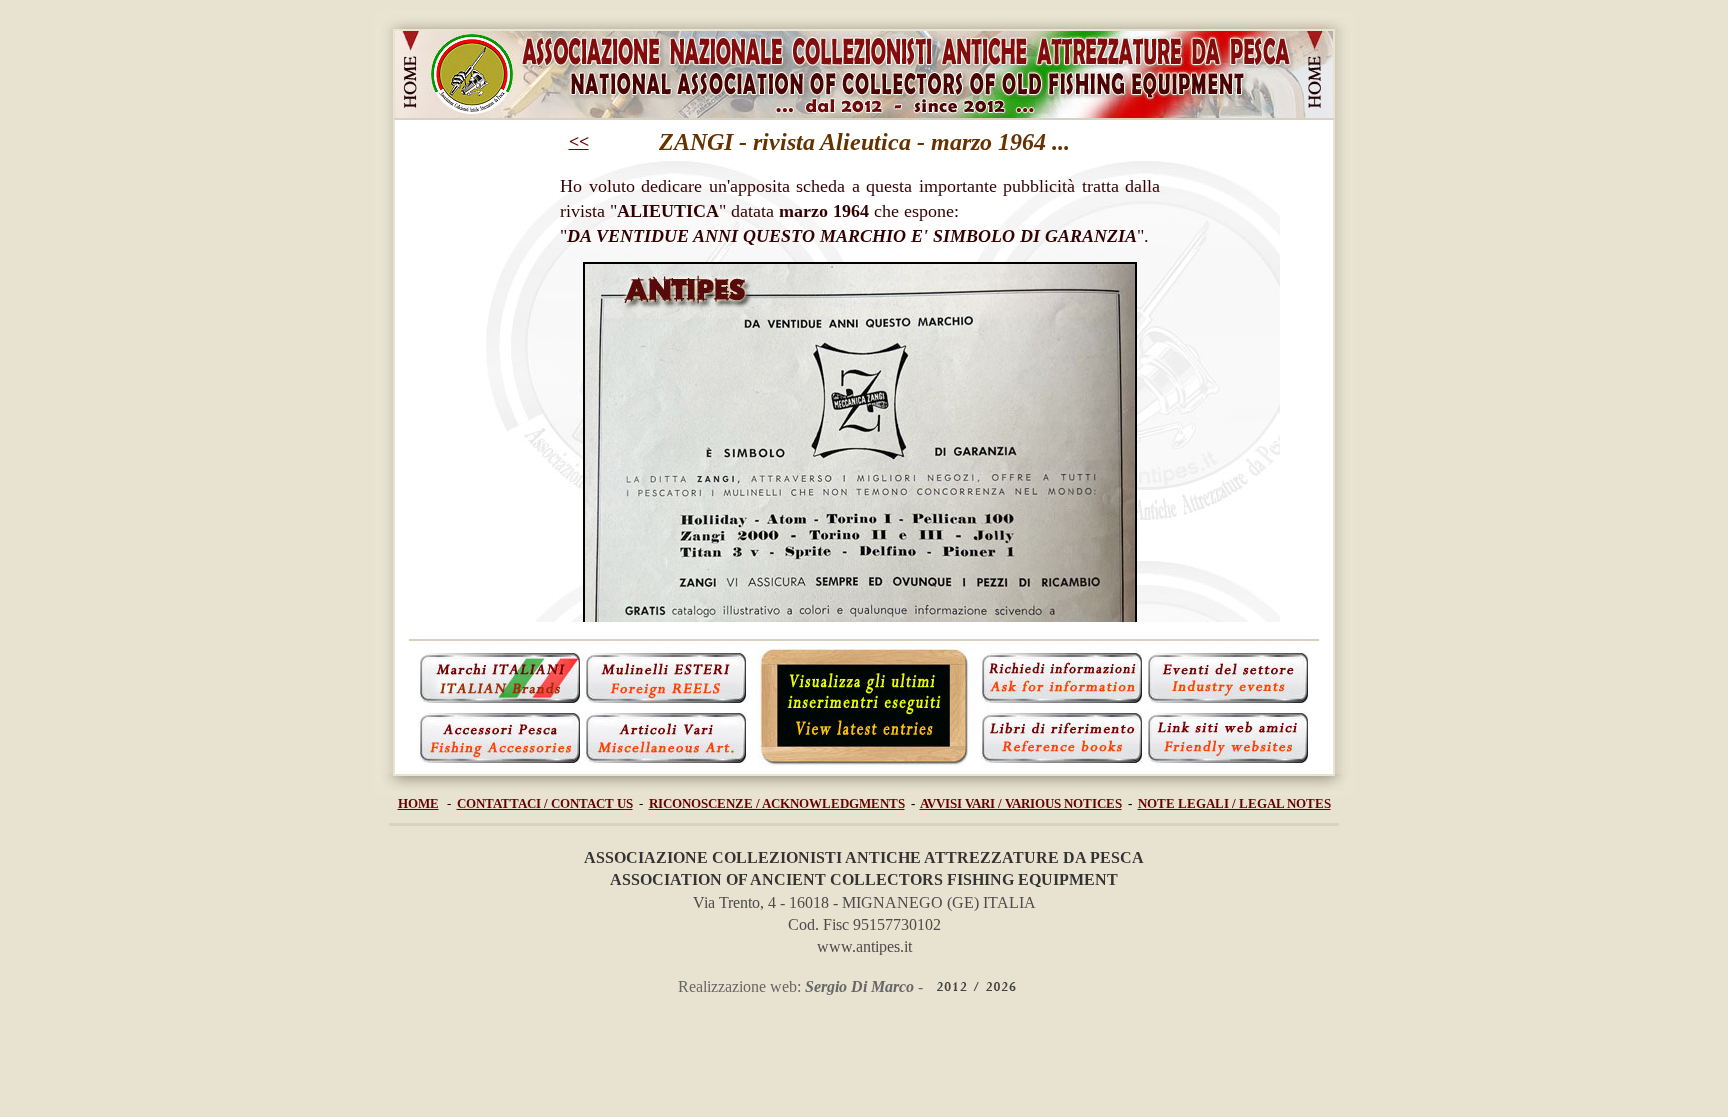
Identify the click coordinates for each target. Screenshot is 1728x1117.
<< (579, 142)
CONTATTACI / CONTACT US (545, 803)
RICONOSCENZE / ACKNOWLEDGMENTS (777, 803)
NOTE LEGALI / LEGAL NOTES (1234, 803)
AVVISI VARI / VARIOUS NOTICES (1021, 803)
